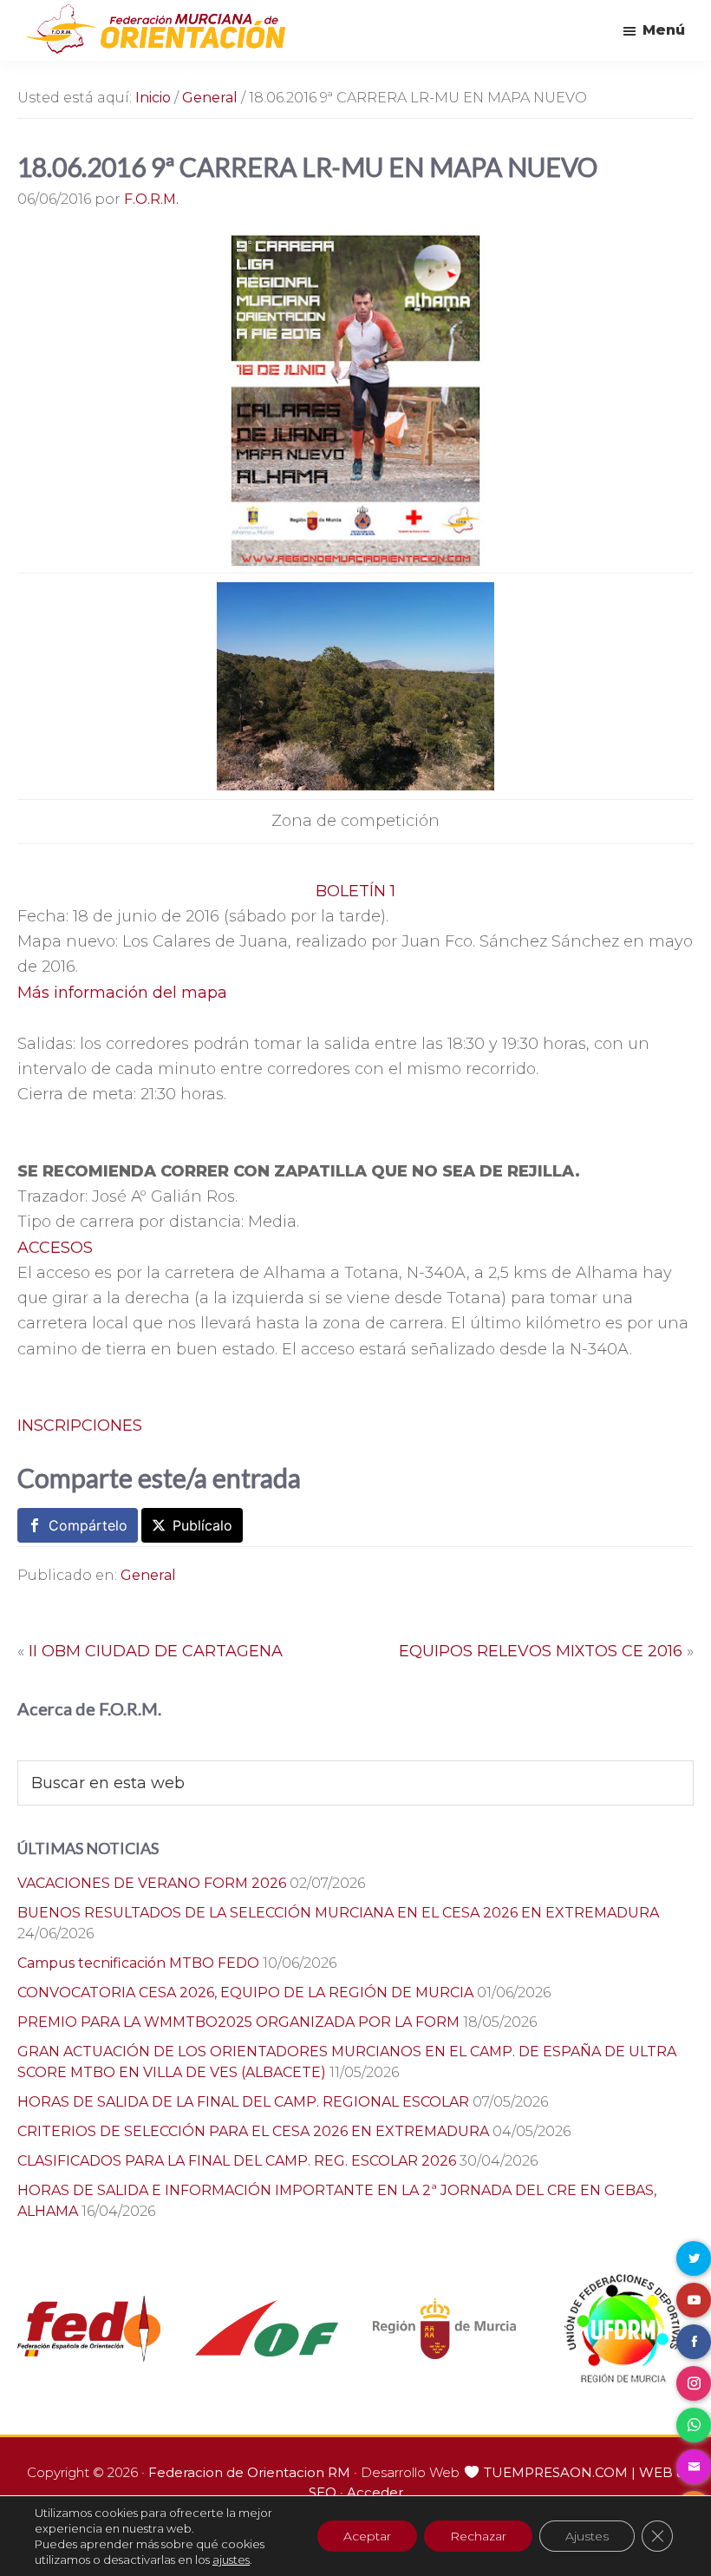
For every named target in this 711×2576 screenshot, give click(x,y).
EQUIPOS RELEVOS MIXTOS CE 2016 (541, 1651)
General (148, 1575)
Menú (664, 30)
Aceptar (367, 2536)
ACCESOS (55, 1248)
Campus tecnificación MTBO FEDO (138, 1963)
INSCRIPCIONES (80, 1426)
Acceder (375, 2492)
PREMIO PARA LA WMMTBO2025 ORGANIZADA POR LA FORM (238, 2022)
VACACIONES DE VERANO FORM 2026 (152, 1883)
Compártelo (88, 1525)
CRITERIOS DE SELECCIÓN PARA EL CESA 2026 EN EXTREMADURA (253, 2131)
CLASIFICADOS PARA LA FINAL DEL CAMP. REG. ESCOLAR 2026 (237, 2161)
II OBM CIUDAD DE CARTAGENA (156, 1651)
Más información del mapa (122, 993)
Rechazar (478, 2536)
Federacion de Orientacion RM (249, 2472)
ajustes (231, 2560)
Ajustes (587, 2536)
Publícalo (202, 1525)
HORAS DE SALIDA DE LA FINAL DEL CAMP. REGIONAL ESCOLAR (243, 2102)
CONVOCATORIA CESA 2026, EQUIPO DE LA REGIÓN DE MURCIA (245, 1993)
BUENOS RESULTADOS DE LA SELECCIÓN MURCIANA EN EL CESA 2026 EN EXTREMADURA (338, 1913)
